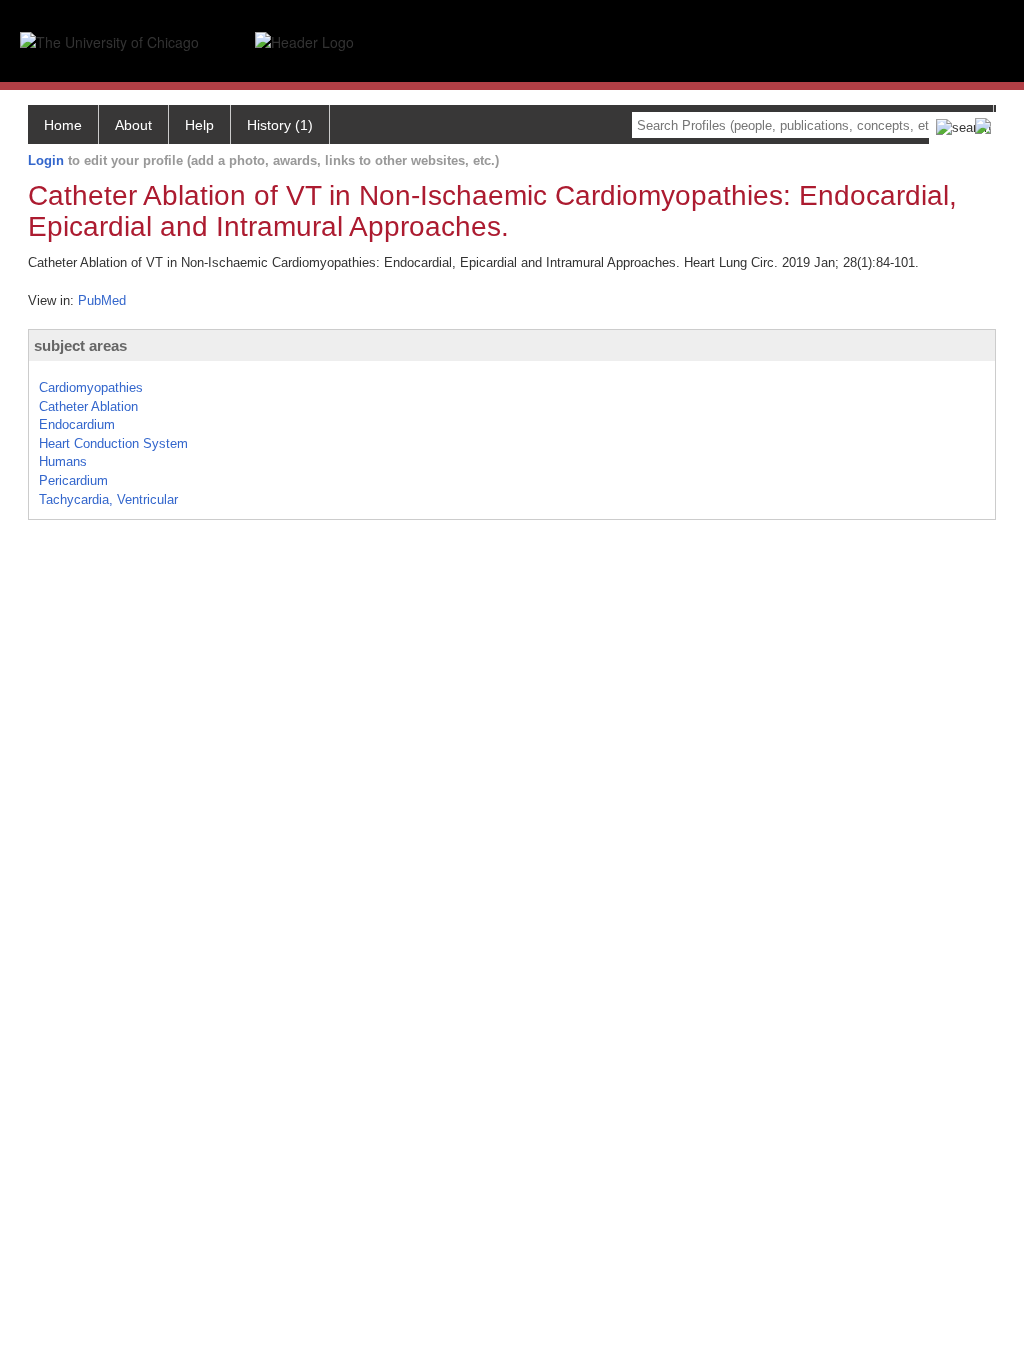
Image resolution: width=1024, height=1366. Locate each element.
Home (63, 125)
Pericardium (73, 480)
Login (46, 160)
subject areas (80, 345)
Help (199, 125)
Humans (63, 461)
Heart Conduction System (113, 443)
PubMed (102, 300)
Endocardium (77, 424)
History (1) (280, 125)
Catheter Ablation (88, 406)
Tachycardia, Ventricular (108, 499)
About (133, 125)
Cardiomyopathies (91, 387)
